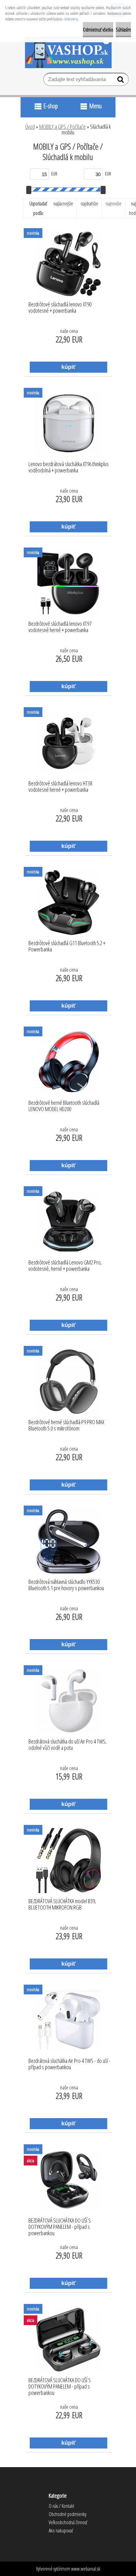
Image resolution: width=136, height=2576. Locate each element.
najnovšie (114, 204)
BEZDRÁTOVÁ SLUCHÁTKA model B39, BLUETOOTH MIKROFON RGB (62, 1904)
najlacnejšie (63, 204)
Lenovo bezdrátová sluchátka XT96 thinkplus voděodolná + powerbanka (69, 467)
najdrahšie (89, 204)
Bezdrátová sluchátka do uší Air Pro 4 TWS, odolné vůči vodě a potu (68, 1745)
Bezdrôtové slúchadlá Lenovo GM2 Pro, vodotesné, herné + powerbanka (65, 1266)
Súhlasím (123, 30)
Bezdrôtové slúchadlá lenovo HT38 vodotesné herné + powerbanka (60, 787)
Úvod (30, 127)
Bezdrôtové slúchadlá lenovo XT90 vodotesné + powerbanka (60, 308)
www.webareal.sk (86, 2569)
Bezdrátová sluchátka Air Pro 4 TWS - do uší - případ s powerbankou (69, 2064)
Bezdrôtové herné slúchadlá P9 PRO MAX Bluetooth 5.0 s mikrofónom (66, 1425)
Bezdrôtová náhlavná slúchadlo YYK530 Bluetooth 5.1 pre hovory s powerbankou (66, 1585)
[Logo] (68, 52)
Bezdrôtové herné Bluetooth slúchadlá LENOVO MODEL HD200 (64, 1106)
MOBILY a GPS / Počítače (62, 127)
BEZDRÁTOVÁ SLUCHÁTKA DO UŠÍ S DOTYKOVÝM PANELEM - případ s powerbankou (60, 2225)
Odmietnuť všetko (98, 30)
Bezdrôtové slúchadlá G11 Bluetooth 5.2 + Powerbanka (67, 946)
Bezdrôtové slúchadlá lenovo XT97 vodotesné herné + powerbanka (60, 627)
